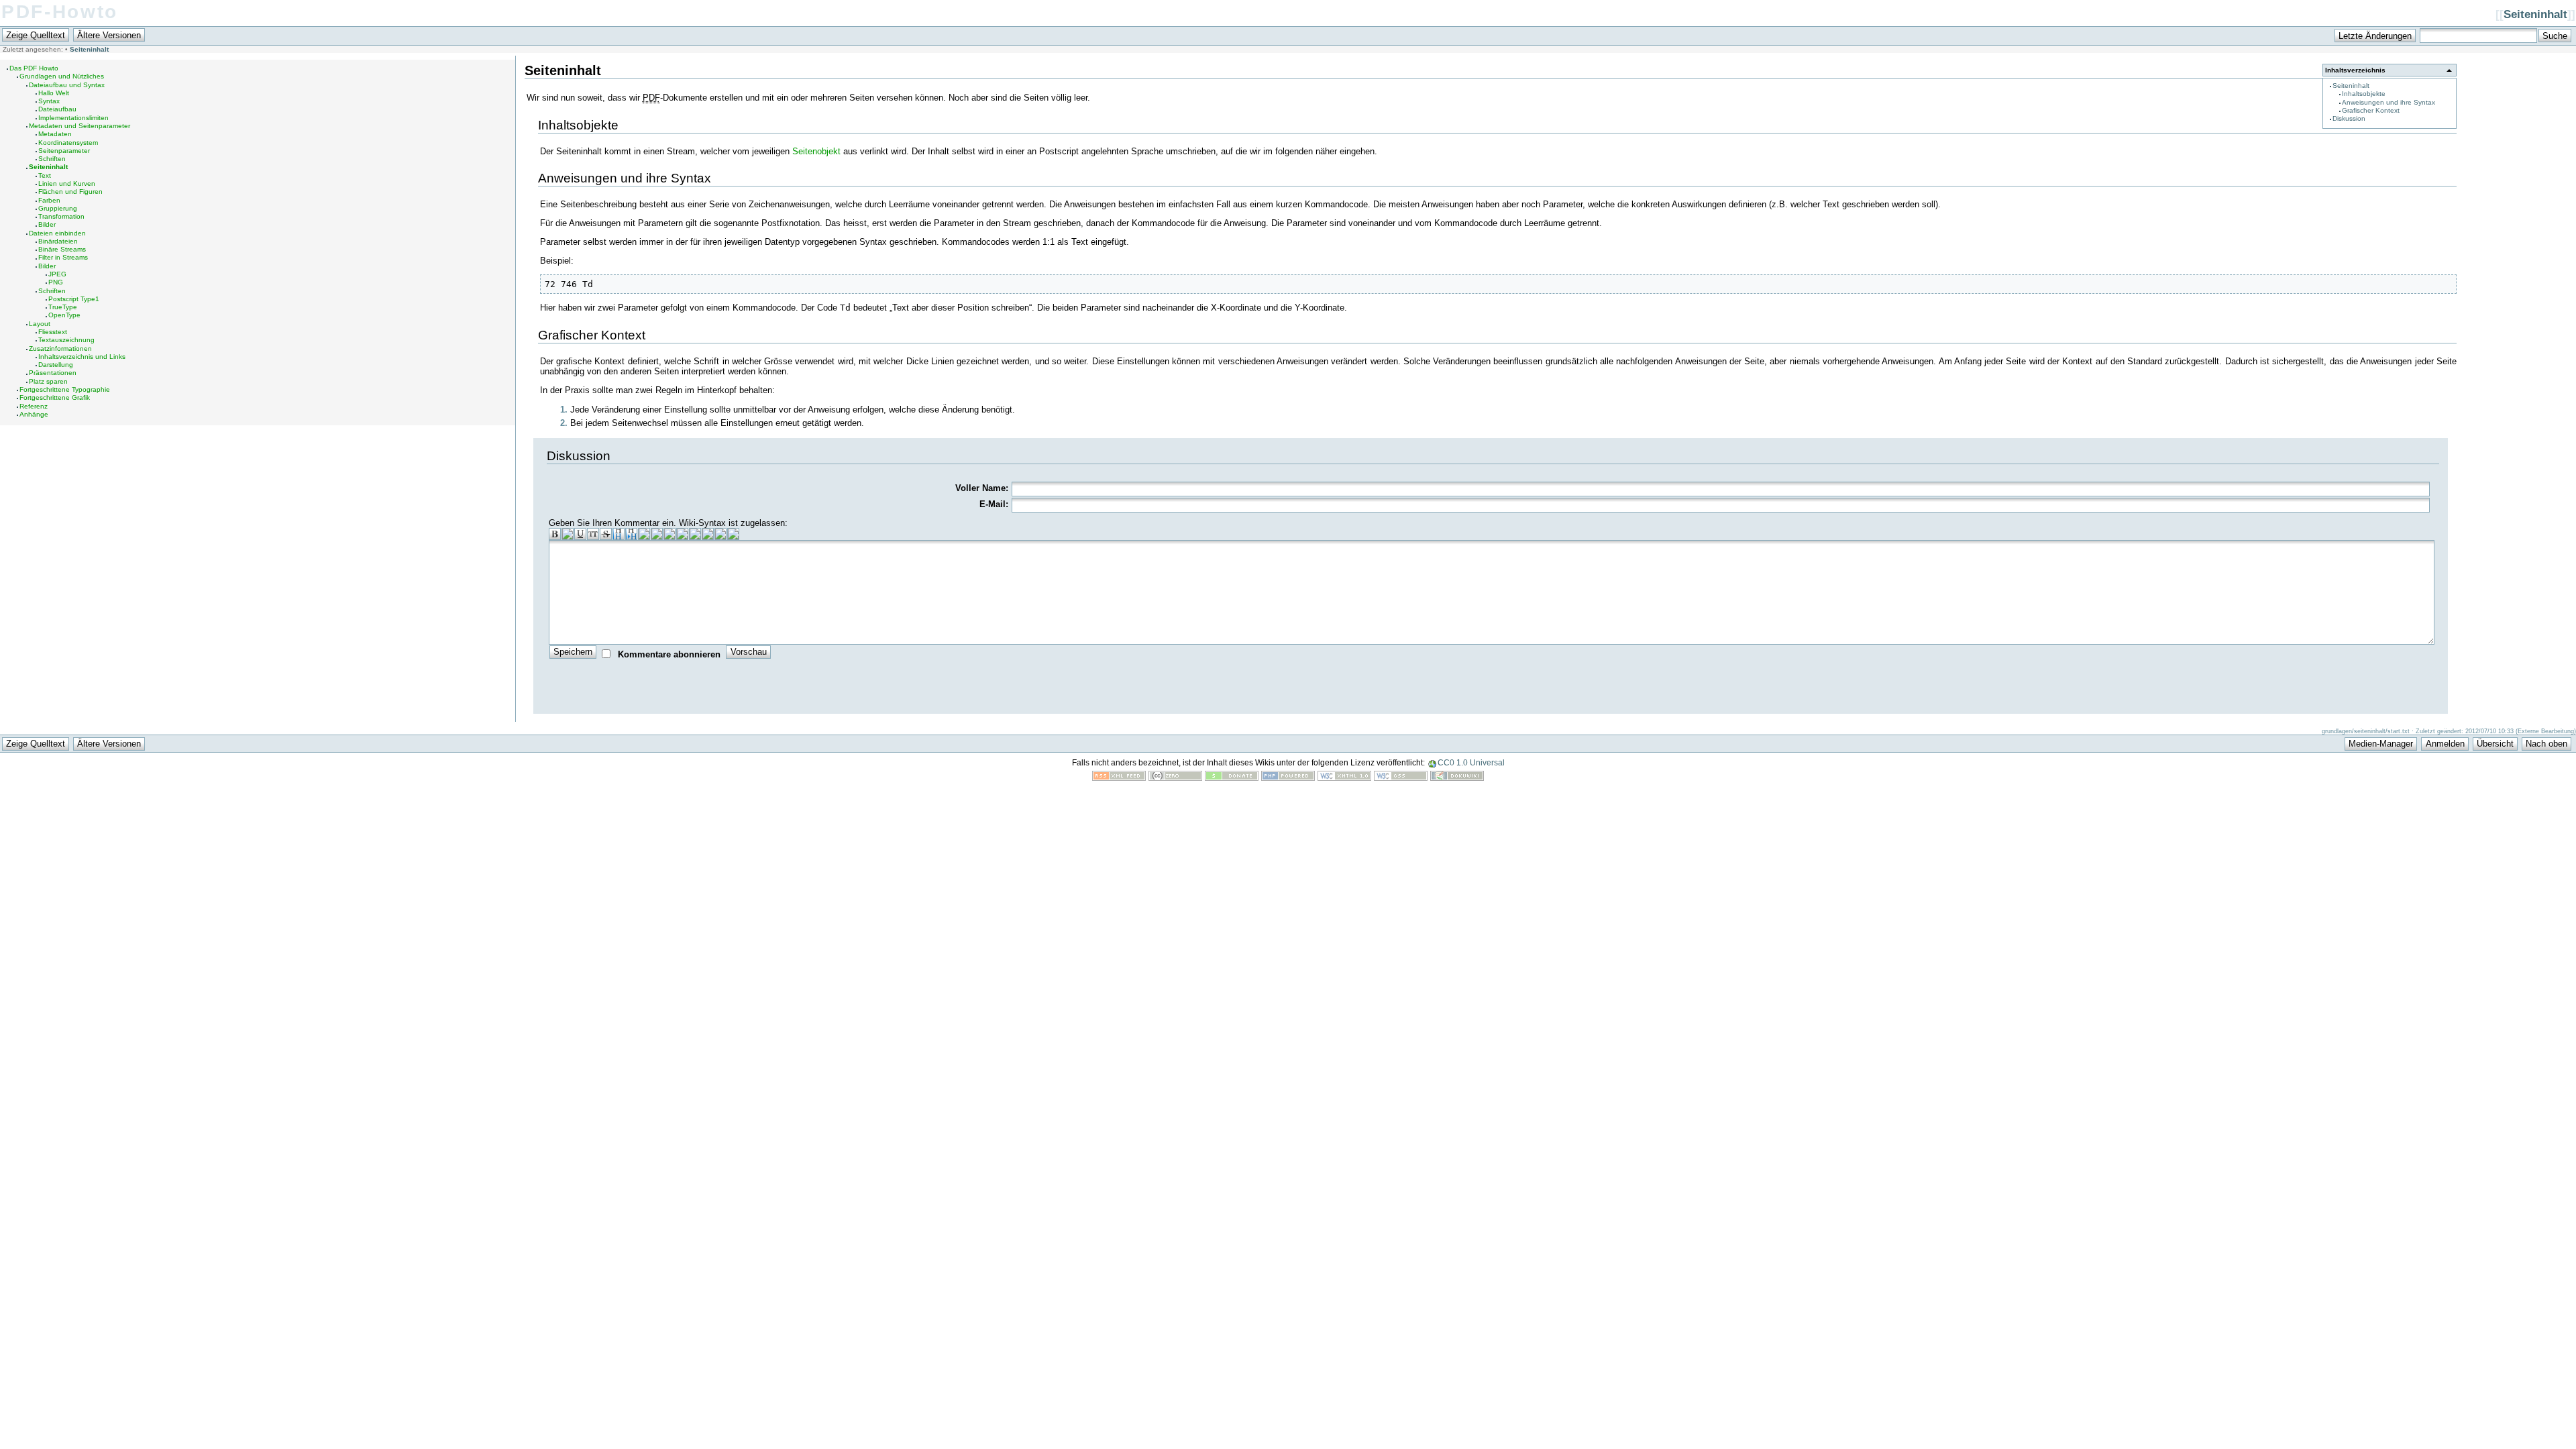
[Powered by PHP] (1288, 778)
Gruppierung (58, 208)
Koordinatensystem (68, 143)
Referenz (34, 406)
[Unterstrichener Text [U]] (580, 534)
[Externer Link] (669, 534)
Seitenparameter (64, 151)
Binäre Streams (62, 249)
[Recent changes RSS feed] (1119, 778)
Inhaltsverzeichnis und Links (82, 357)
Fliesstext (53, 332)
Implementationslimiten (73, 118)
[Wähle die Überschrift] (657, 534)
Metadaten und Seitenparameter (79, 126)
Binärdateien (58, 241)
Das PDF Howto (34, 68)
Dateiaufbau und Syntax (67, 85)
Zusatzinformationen (60, 348)
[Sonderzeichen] (733, 534)
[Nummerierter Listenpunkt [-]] (682, 534)
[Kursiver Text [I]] (568, 534)
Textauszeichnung (66, 340)
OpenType (64, 315)
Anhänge (34, 414)
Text (45, 175)
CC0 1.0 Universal (1471, 763)
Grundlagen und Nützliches (62, 76)
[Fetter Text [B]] (555, 534)
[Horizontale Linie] (708, 534)
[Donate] (1232, 778)
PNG (56, 282)
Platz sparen (48, 381)
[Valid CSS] (1401, 778)
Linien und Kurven (67, 183)
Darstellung (56, 365)
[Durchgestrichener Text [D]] (606, 534)
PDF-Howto (60, 12)
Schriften (52, 159)
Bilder (47, 224)
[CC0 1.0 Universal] (1175, 778)
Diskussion (2349, 118)
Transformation (61, 216)
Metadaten (55, 134)
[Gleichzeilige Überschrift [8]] (619, 534)
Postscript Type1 (74, 299)
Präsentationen (53, 373)
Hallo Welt (54, 93)
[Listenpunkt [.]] (695, 534)
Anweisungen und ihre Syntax (2389, 102)
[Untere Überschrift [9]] (631, 534)
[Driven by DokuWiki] (1457, 778)
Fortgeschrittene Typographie (65, 389)
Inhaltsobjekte (2364, 94)
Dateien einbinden (57, 233)
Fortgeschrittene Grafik (55, 397)
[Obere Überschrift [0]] (644, 534)
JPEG (57, 274)
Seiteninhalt (2535, 14)
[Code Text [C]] (593, 534)
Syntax (49, 101)
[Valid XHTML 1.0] (1344, 778)
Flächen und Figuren (70, 192)
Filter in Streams (63, 257)
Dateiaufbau (57, 109)
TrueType (63, 307)
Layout (40, 324)
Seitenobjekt (816, 151)
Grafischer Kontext (2371, 110)
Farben (49, 200)
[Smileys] (720, 534)
